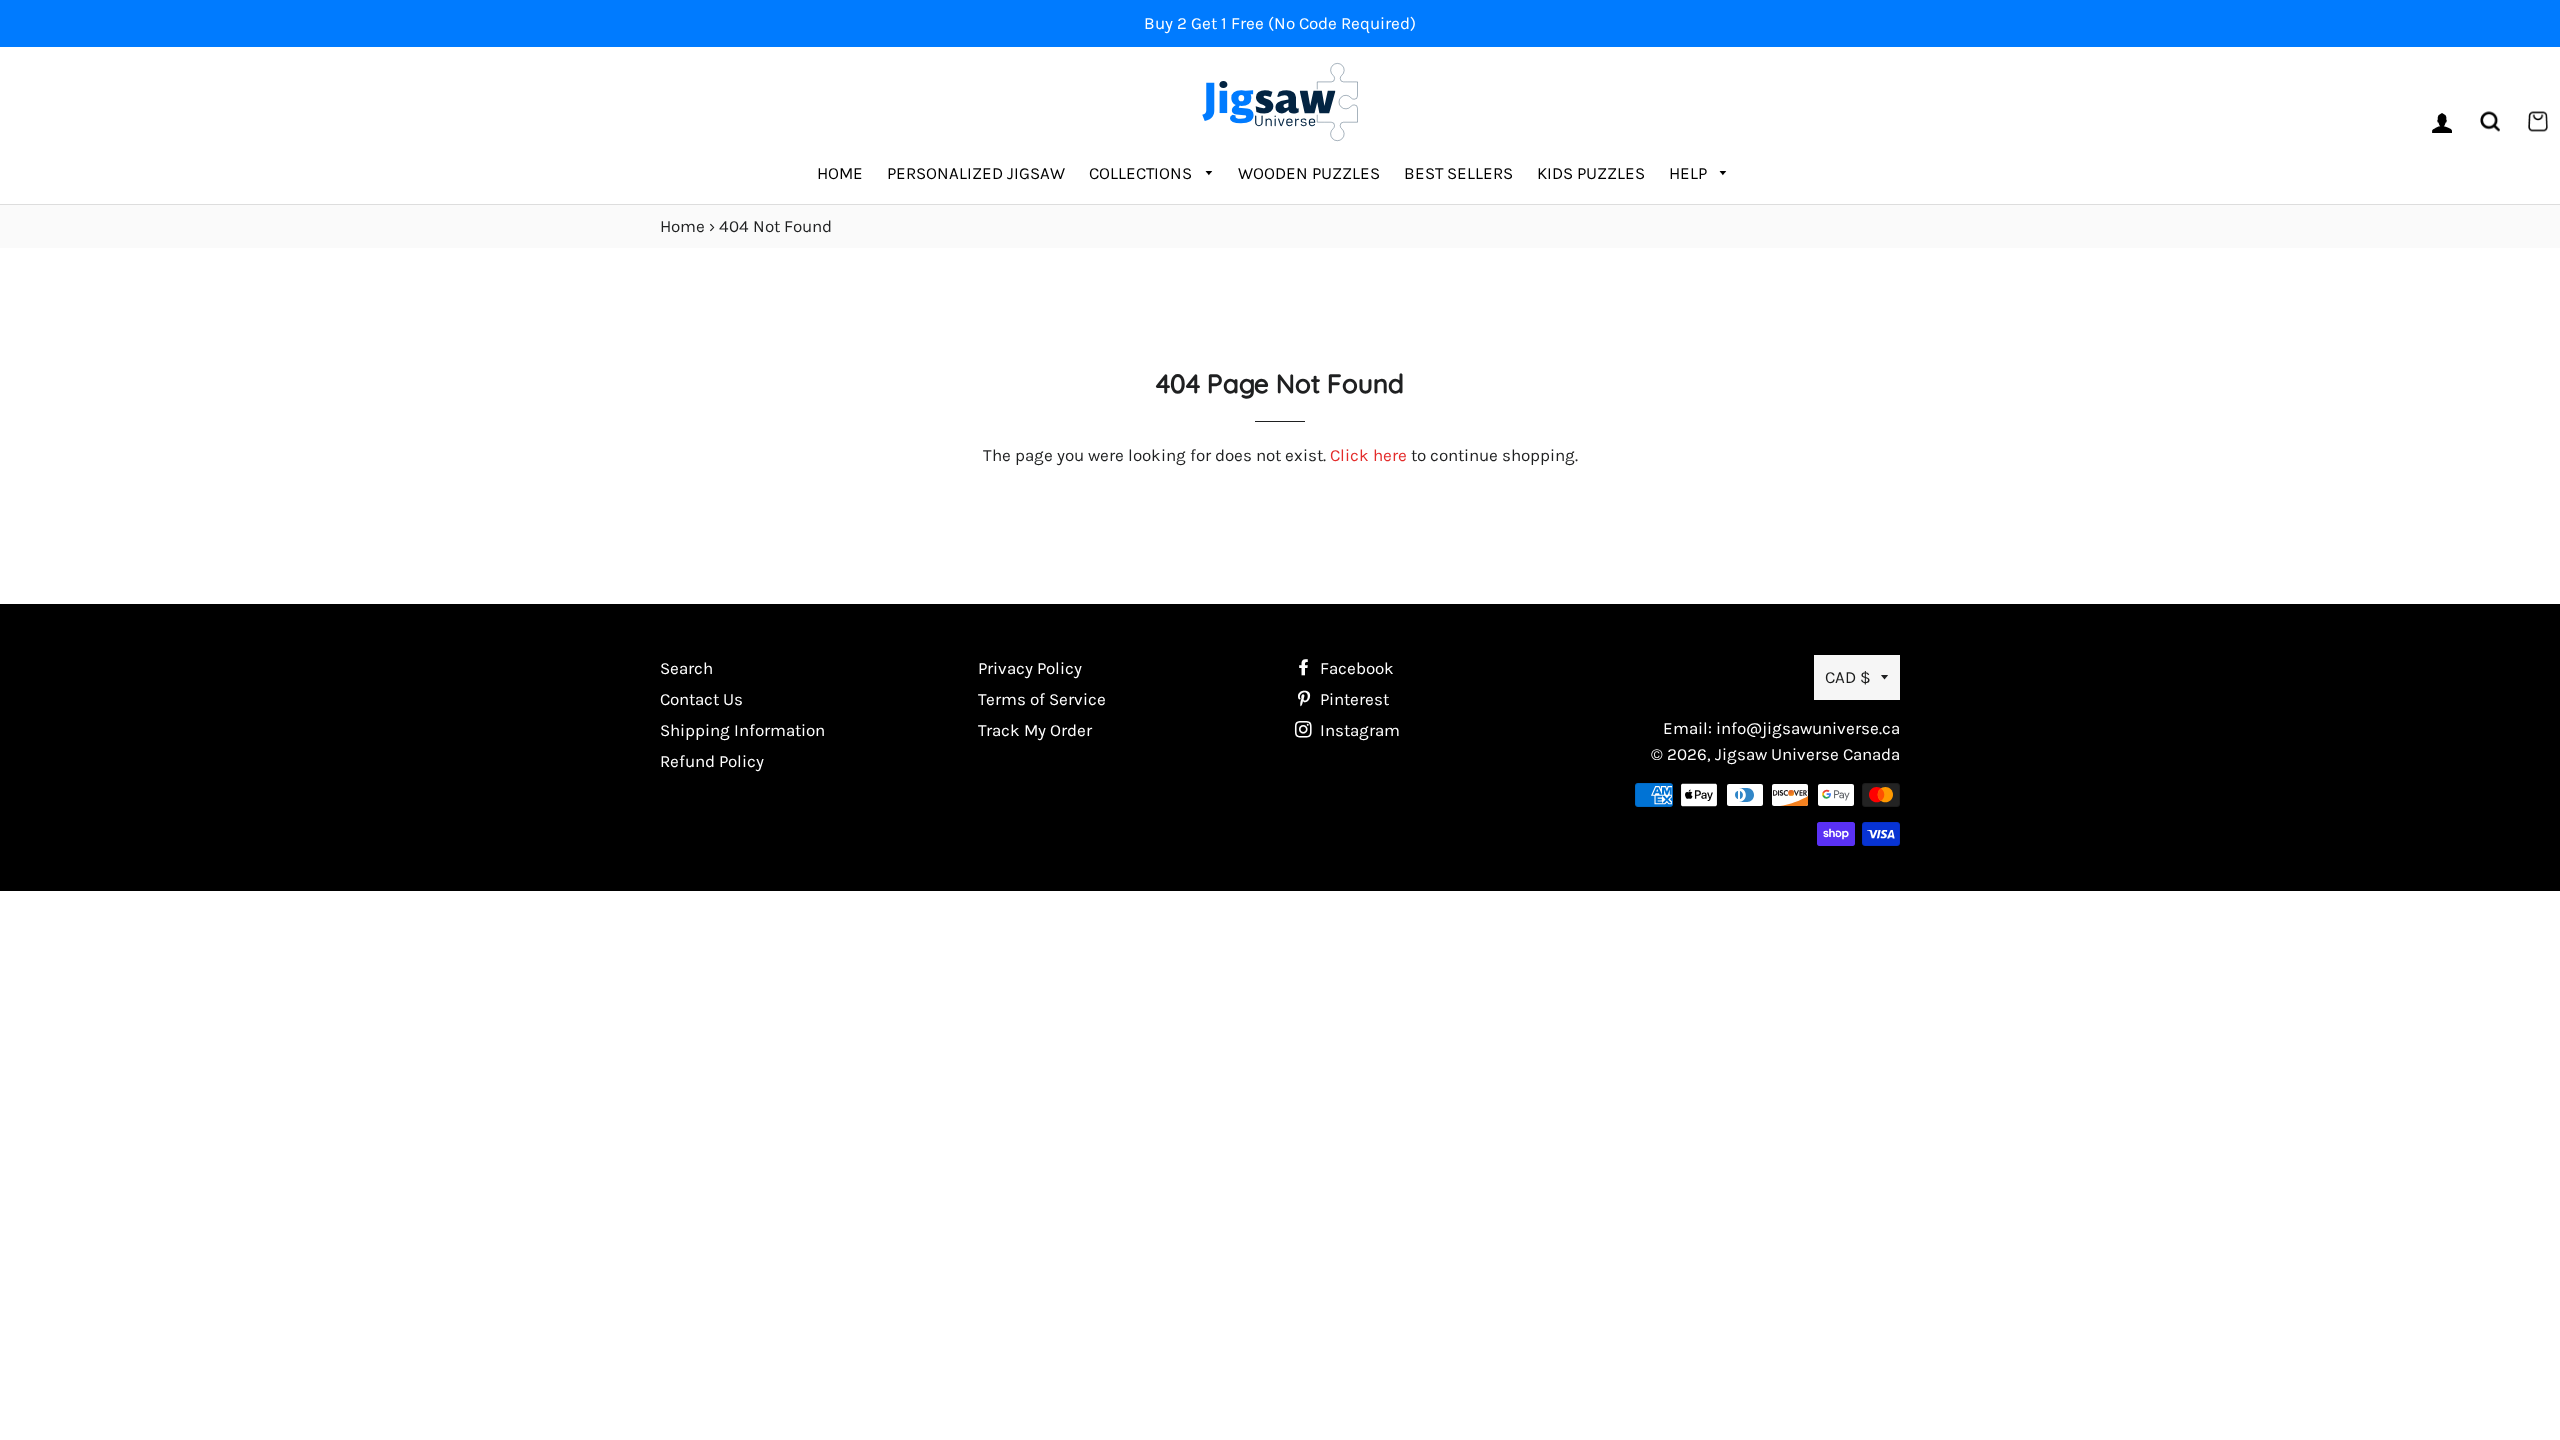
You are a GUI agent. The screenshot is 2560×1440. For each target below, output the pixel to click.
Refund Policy (712, 761)
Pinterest (1352, 699)
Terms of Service (1042, 699)
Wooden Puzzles (1309, 173)
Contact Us (701, 699)
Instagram (1358, 730)
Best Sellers (1458, 173)
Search (686, 668)
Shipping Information (742, 730)
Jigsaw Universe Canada (1807, 754)
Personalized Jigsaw (976, 173)
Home (840, 173)
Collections (1142, 173)
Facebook (1355, 668)
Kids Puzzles (1591, 173)
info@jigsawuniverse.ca (1808, 728)
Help (1690, 173)
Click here (1368, 455)
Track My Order (1035, 730)
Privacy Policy (1030, 668)
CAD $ (1848, 677)
